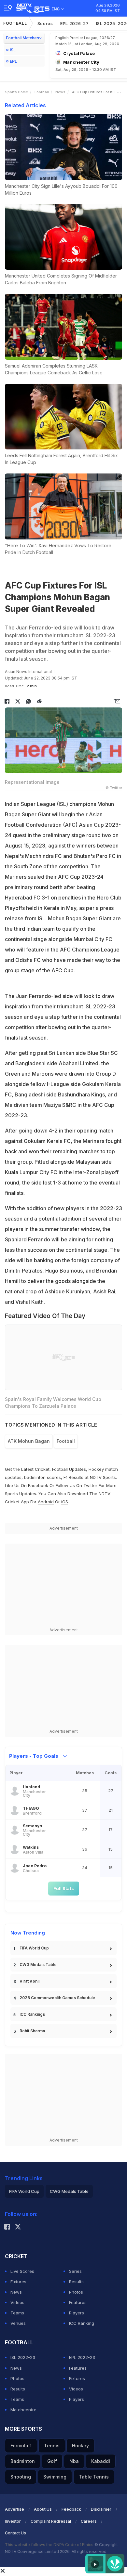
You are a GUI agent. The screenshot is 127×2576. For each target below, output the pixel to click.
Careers (89, 2521)
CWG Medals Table (38, 1965)
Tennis (52, 2446)
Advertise (14, 2509)
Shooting (21, 2477)
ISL (13, 50)
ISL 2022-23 (23, 2357)
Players (77, 2313)
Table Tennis (94, 2477)
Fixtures (18, 2282)
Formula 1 (21, 2446)
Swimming (55, 2477)
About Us (43, 2509)
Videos (17, 2302)
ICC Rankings (32, 2014)
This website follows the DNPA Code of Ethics (50, 2545)
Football (15, 23)
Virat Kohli (29, 1981)
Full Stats (64, 1888)
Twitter (90, 1485)
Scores (45, 23)
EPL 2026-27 (75, 23)
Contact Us (15, 2533)
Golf (52, 2461)
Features (78, 2302)
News (60, 92)
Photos (76, 2292)
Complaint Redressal (51, 2521)
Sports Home (16, 92)
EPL (13, 61)
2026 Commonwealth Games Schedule (57, 1998)
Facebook (38, 1485)
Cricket (42, 1469)
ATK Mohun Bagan (29, 1441)
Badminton (23, 2461)
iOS (65, 1502)
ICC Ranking (82, 2323)
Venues (18, 2323)
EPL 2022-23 (82, 2357)
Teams (17, 2313)
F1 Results (74, 1477)
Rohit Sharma (32, 2031)
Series (75, 2271)
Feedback (71, 2509)
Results (76, 2282)
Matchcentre (23, 2410)
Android (46, 1502)
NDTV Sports (103, 1477)
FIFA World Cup (34, 1948)
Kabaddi (101, 2461)
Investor (13, 2521)
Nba (74, 2461)
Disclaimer (101, 2509)
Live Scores (22, 2271)
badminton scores (42, 1477)
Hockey (80, 2446)
